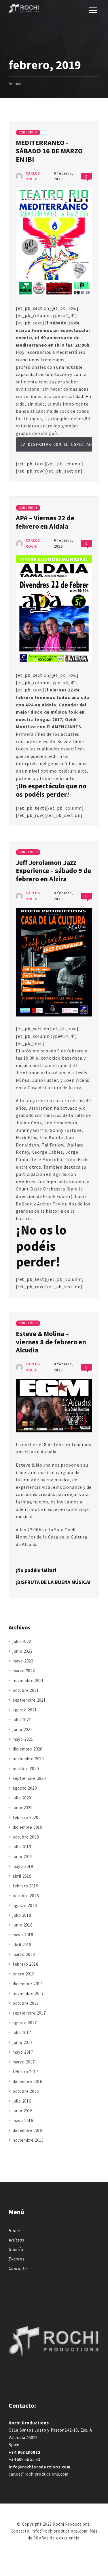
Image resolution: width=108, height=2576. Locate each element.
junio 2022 (23, 1651)
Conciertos (28, 132)
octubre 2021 (26, 1690)
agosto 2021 (25, 1710)
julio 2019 (22, 1847)
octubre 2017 (26, 2003)
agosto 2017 (25, 2023)
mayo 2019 (23, 1866)
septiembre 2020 (29, 1778)
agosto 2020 (25, 1788)
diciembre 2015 (28, 2130)
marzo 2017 (24, 2062)
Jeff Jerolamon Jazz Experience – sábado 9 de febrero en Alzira (53, 871)
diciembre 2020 (28, 1749)
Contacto (18, 2268)
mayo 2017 (23, 2052)
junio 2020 (23, 1808)
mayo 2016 (23, 2121)
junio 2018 (23, 1925)
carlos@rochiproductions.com (39, 2474)
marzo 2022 (24, 1671)
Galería (16, 2249)
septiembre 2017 (29, 2013)
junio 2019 (23, 1856)
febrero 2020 (25, 1817)
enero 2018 (24, 1974)
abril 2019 (22, 1876)
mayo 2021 (23, 1739)
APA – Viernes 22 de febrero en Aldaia (45, 522)
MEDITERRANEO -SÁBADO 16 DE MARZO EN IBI (49, 151)
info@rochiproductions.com (40, 2467)
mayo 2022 (23, 1661)
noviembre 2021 (28, 1680)
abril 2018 (22, 1945)
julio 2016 (22, 2101)
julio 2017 (22, 2033)
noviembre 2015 (28, 2140)
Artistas (16, 2240)
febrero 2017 (25, 2072)
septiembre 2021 (29, 1700)
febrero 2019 (25, 1886)
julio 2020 (22, 1798)
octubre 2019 (26, 1837)
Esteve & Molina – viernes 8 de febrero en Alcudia (51, 1342)
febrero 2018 (25, 1964)
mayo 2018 (23, 1935)
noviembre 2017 (28, 1993)
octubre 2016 (26, 2091)
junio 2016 (23, 2111)
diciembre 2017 (28, 1984)
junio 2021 (23, 1729)
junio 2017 (23, 2042)
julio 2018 (22, 1915)
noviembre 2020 (28, 1759)
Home (14, 2230)
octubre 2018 (26, 1896)
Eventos (17, 2259)
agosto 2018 (25, 1905)
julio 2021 (22, 1720)
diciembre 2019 (28, 1827)
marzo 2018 (24, 1954)
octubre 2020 (26, 1768)
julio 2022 (22, 1641)
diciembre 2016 (28, 2081)
